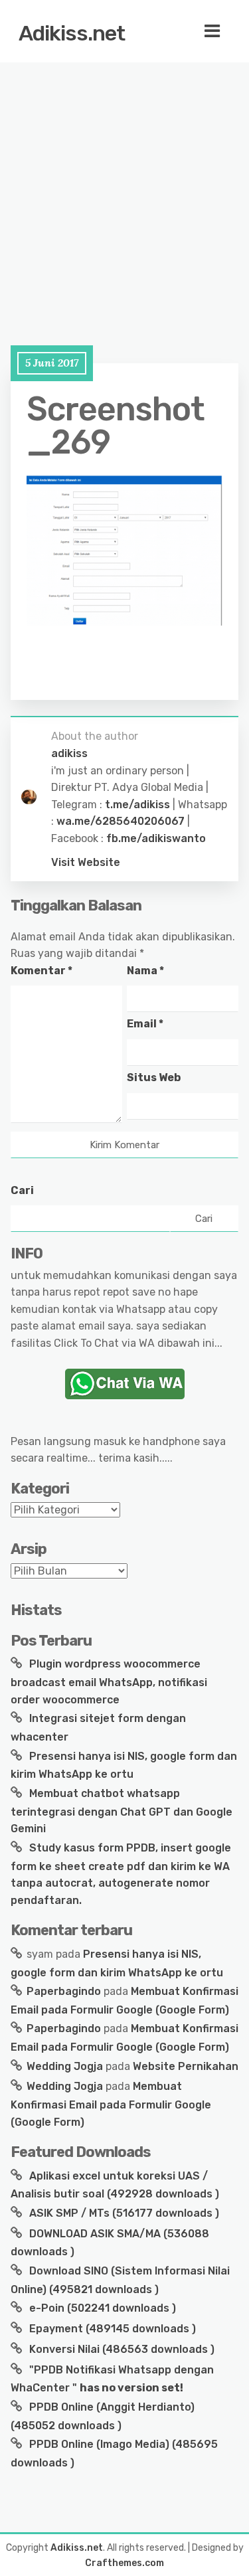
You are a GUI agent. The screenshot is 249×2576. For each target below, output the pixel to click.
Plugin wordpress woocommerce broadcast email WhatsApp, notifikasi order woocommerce (109, 1681)
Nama (145, 971)
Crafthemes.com (124, 2563)
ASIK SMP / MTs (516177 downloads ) (123, 2213)
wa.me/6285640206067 (121, 821)
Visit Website (86, 862)
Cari (22, 1190)
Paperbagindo (64, 1991)
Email (145, 1024)
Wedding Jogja (65, 2066)
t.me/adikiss (137, 805)
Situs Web (154, 1077)
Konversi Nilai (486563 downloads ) (121, 2349)
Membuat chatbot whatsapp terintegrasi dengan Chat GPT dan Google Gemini (122, 1811)
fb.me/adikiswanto (156, 838)
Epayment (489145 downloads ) (111, 2329)
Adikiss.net (72, 33)
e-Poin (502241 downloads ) (101, 2308)
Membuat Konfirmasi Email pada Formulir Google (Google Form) (111, 2104)
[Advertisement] (124, 191)
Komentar (41, 971)
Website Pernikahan (186, 2066)
